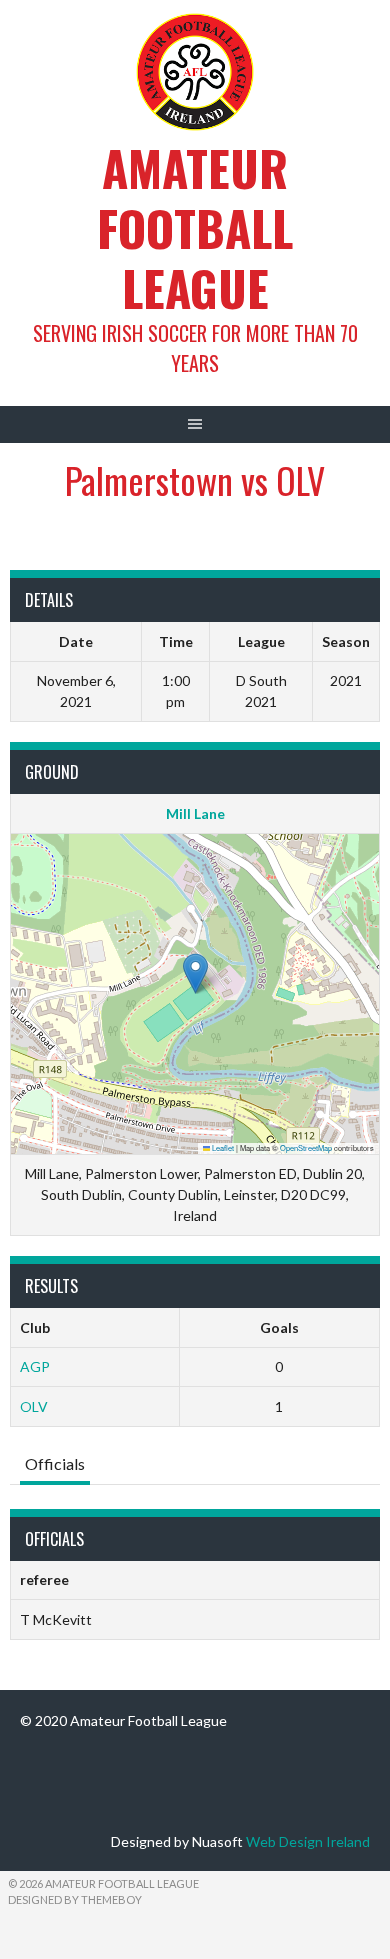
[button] (195, 973)
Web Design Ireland (308, 1841)
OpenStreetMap (306, 1147)
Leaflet (222, 1147)
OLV (34, 1406)
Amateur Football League (195, 227)
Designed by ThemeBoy (75, 1899)
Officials (55, 1463)
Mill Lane (195, 813)
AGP (35, 1366)
